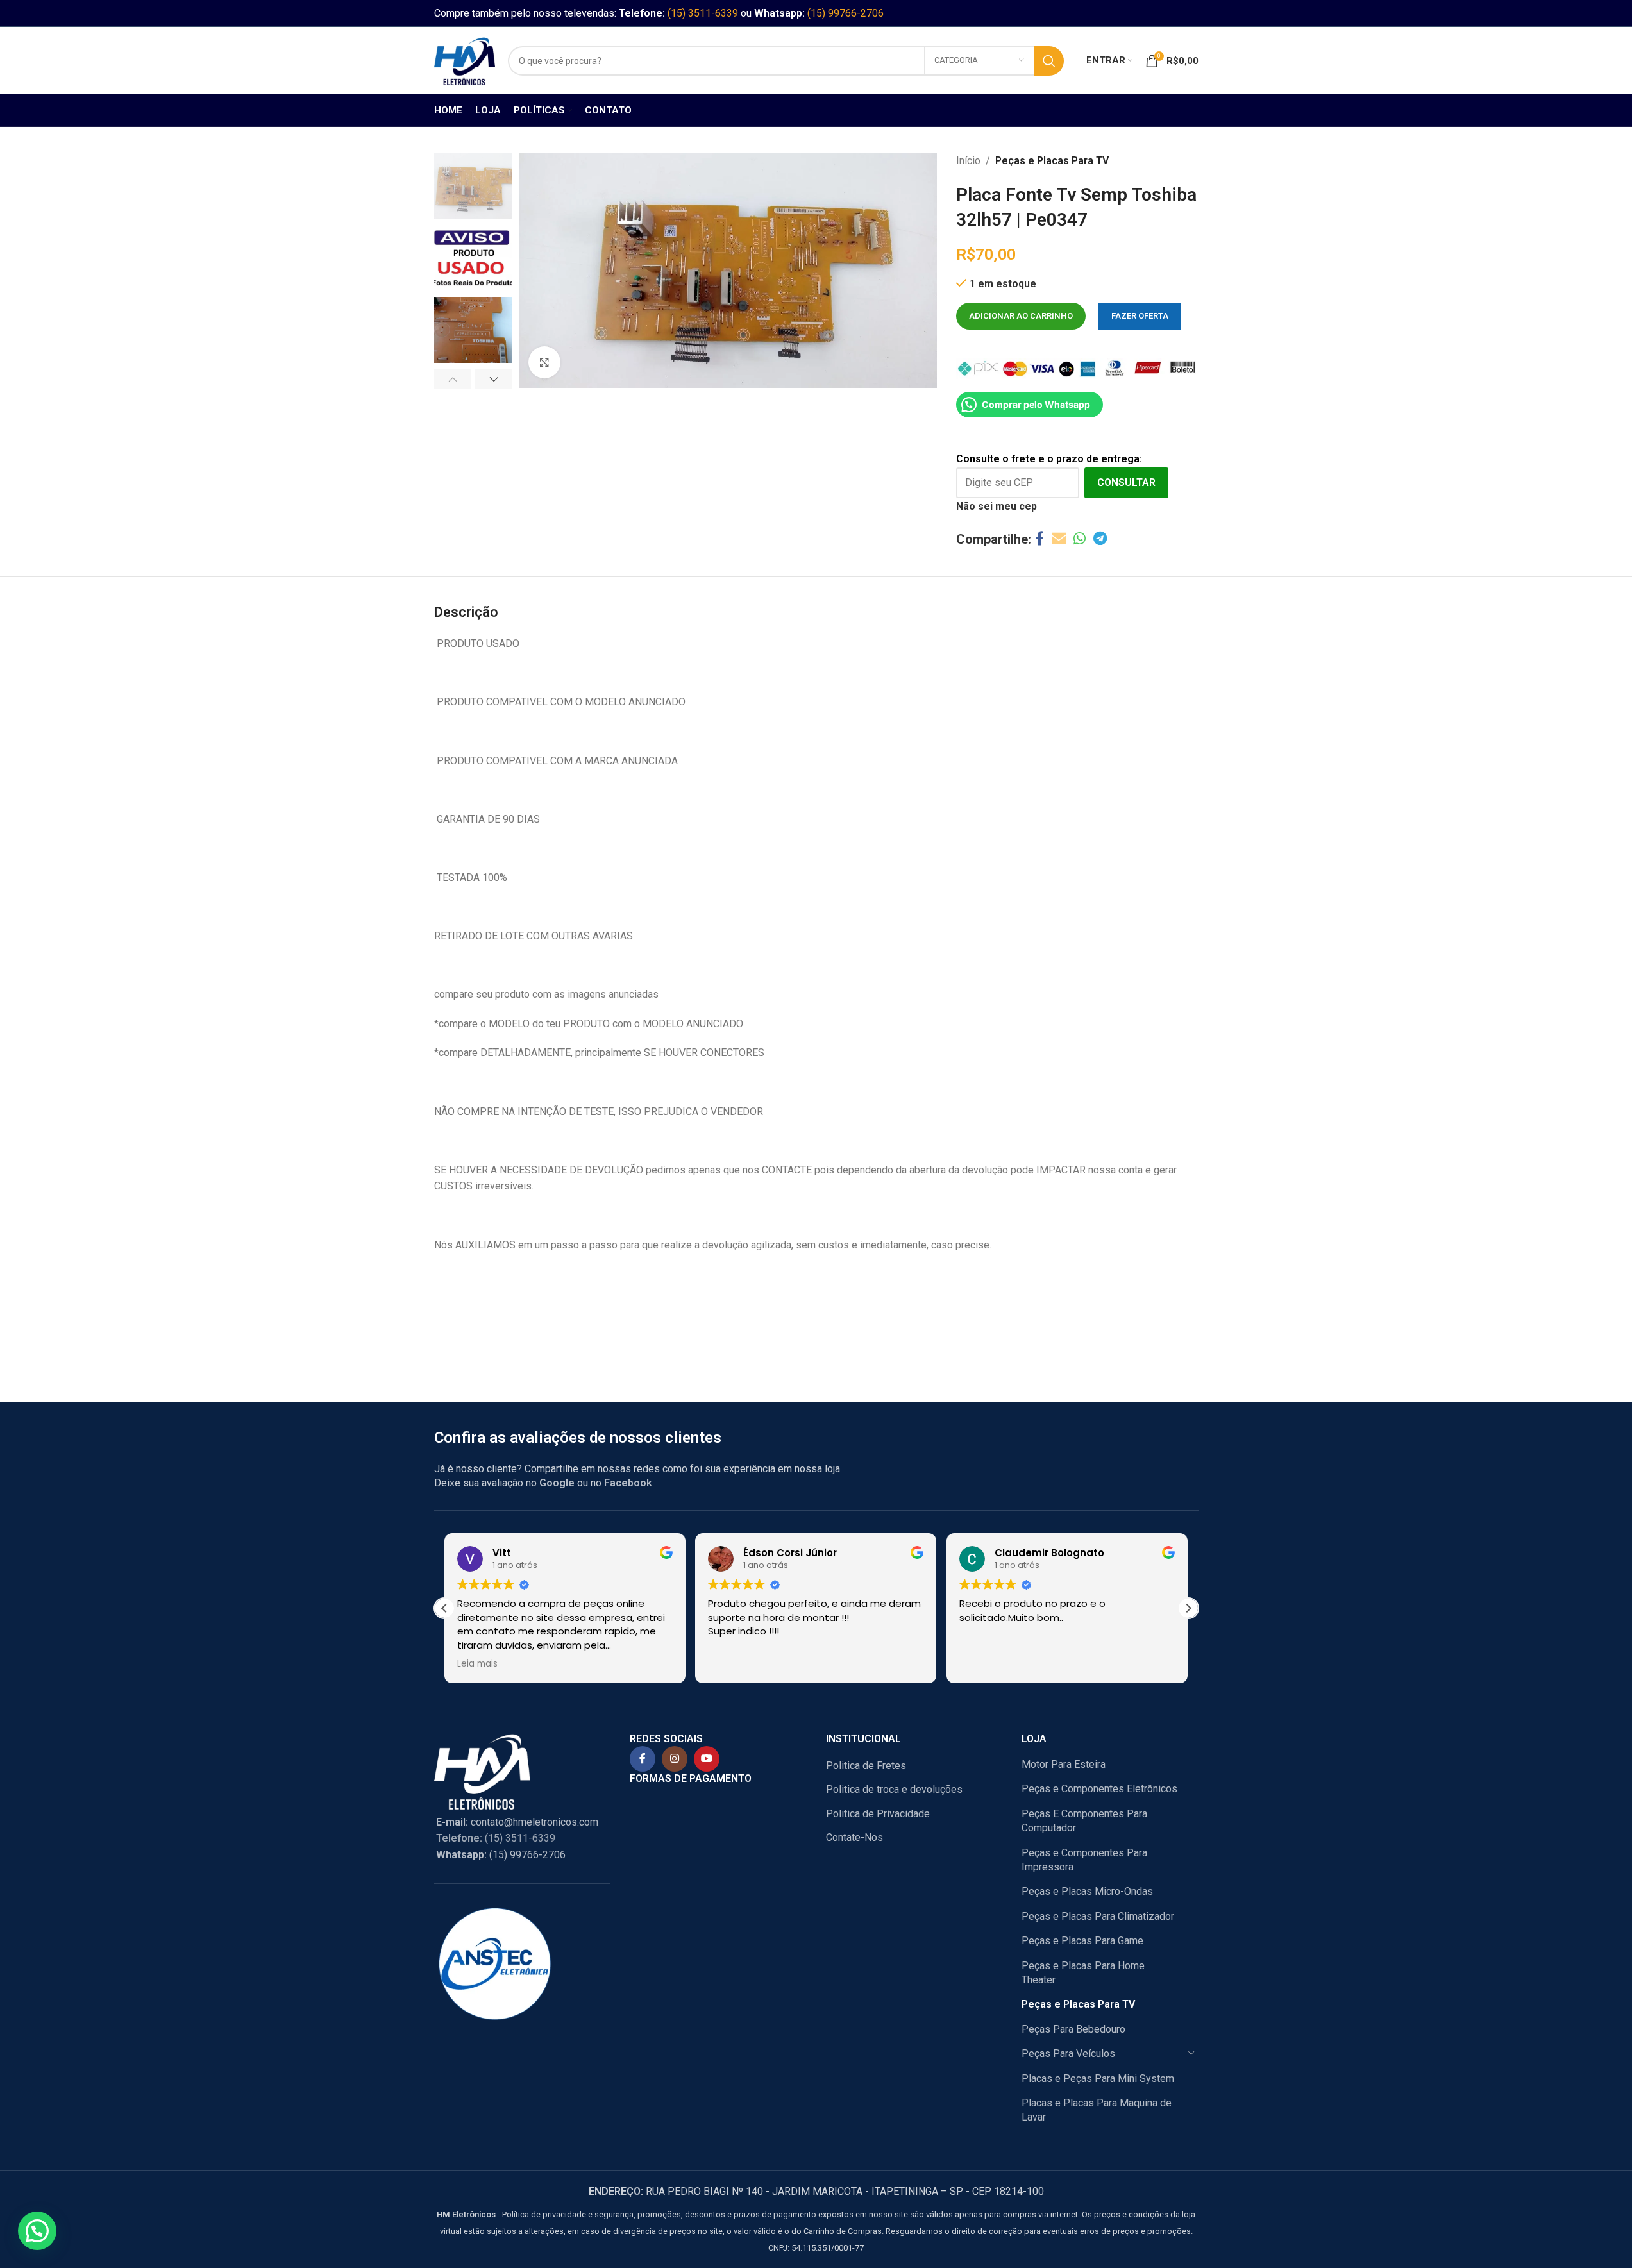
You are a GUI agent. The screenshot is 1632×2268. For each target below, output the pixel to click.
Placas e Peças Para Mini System (1098, 2079)
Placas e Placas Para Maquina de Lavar (1097, 2110)
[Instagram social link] (675, 1759)
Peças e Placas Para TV (1052, 161)
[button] (453, 379)
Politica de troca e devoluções (894, 1789)
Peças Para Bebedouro (1073, 2029)
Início (968, 161)
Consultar (1126, 483)
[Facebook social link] (1039, 539)
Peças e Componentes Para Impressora (1084, 1860)
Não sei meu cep (997, 506)
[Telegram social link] (1100, 539)
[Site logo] (465, 60)
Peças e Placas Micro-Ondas (1087, 1891)
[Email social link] (1059, 539)
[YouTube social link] (707, 1759)
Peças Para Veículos (1068, 2054)
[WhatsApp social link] (1080, 539)
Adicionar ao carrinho (1021, 316)
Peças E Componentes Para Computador (1084, 1821)
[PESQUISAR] (1049, 61)
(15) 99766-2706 (845, 13)
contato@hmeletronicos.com (517, 1822)
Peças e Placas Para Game (1082, 1941)
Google (557, 1483)
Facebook (628, 1483)
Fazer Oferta (1140, 316)
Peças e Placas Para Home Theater (1083, 1973)
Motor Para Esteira (1064, 1764)
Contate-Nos (854, 1837)
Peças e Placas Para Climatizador (1098, 1916)
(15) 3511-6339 (703, 13)
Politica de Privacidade (878, 1814)
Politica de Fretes (866, 1766)
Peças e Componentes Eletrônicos (1099, 1789)
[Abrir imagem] (544, 362)
